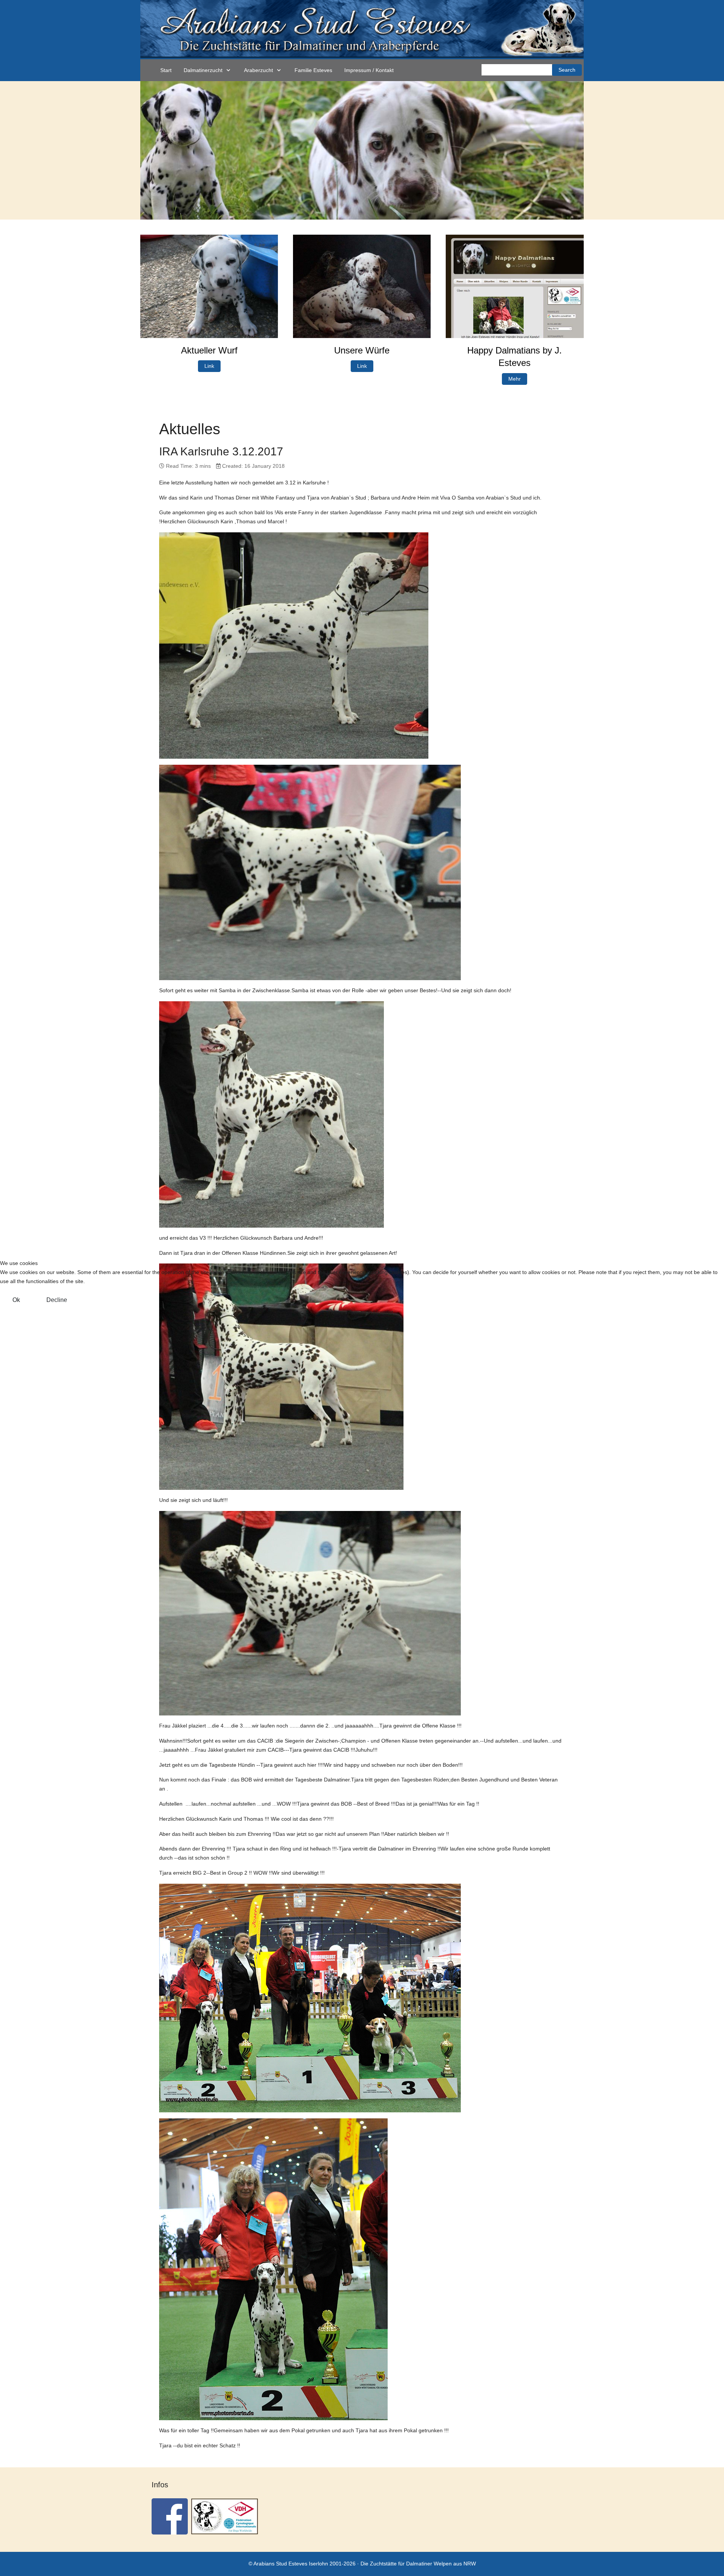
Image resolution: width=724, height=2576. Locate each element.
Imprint (385, 1312)
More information (351, 1312)
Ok (16, 1300)
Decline (57, 1300)
